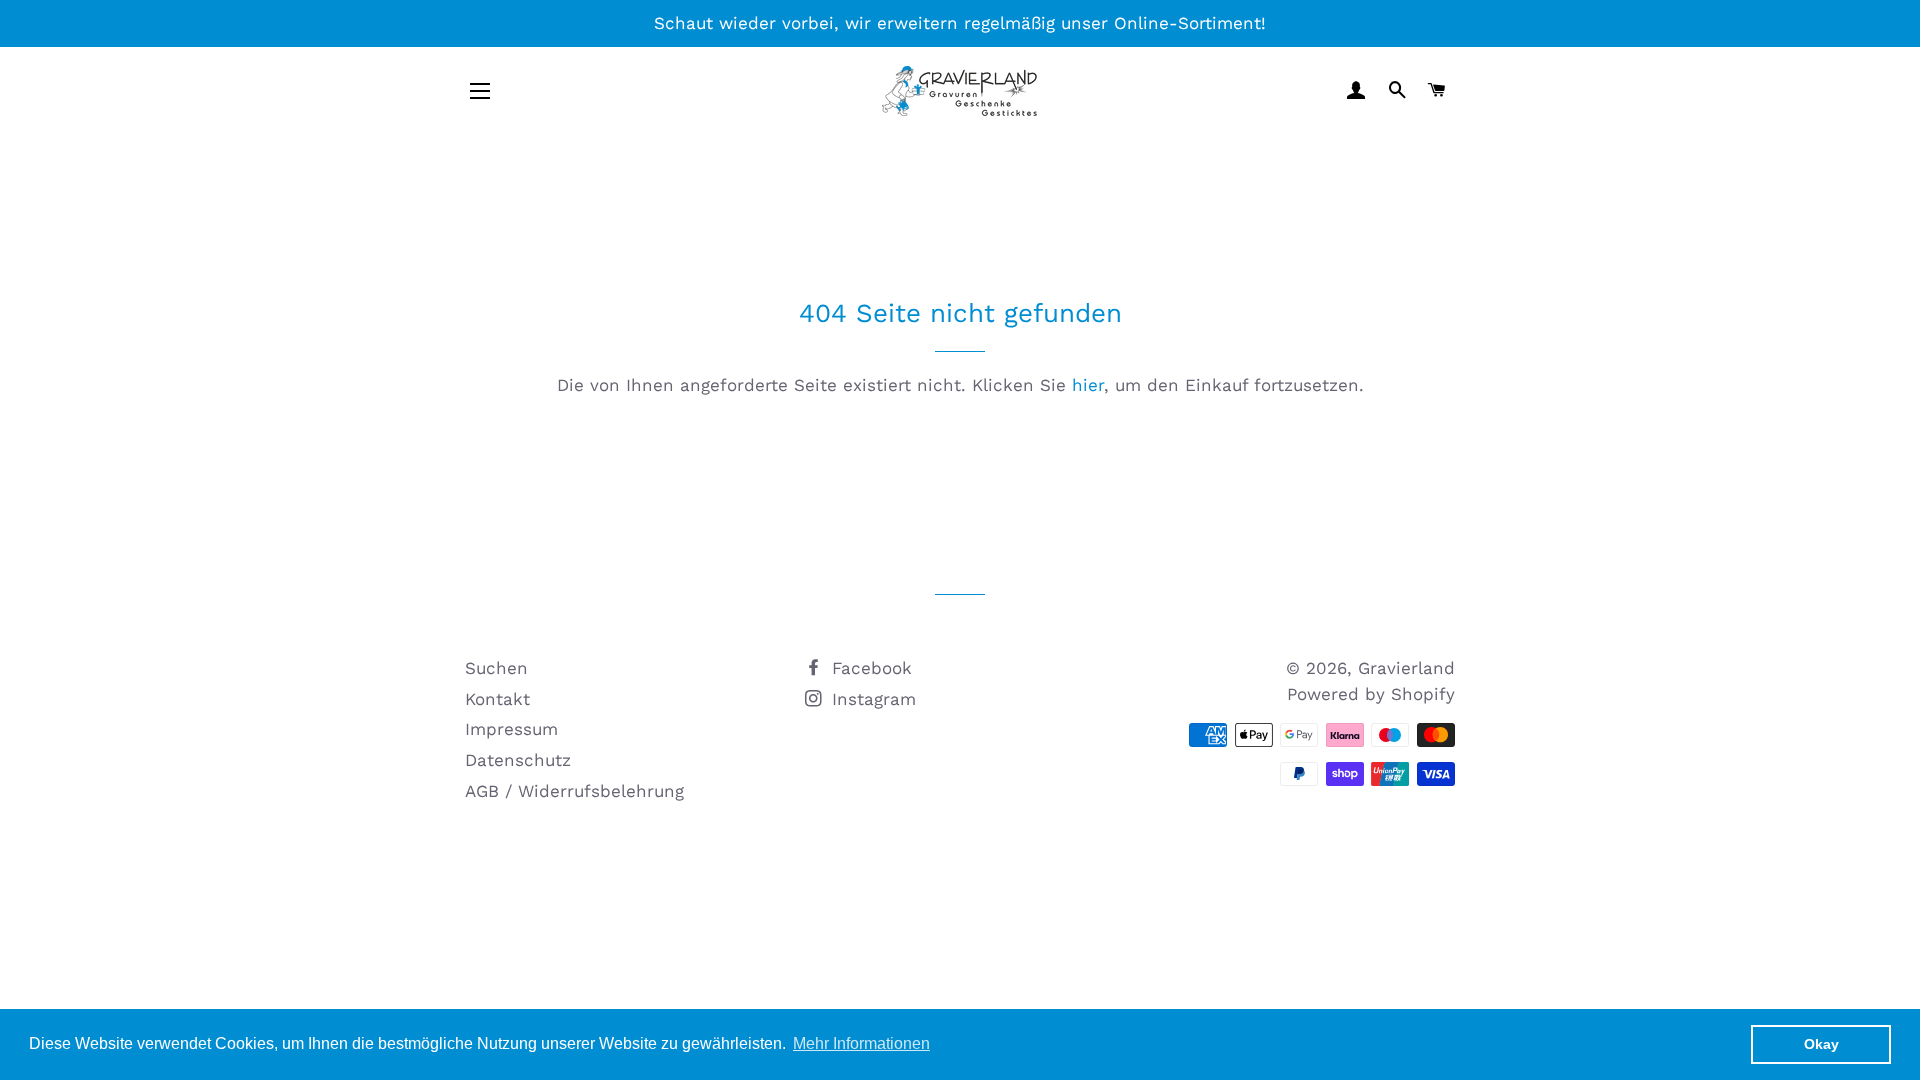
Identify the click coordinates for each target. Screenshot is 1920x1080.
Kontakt (497, 699)
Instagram (871, 699)
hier (1088, 385)
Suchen (496, 668)
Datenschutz (518, 760)
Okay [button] (1821, 1044)
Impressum (511, 729)
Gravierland (1406, 668)
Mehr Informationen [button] (861, 1043)
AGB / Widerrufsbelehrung (574, 791)
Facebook (869, 668)
